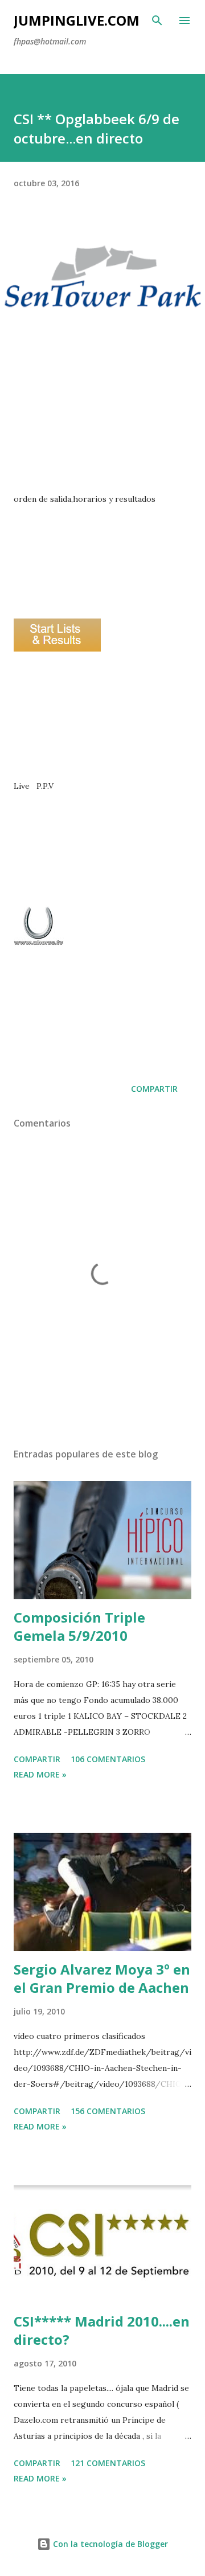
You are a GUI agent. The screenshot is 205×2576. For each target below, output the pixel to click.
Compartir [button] (154, 1089)
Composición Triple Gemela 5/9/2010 (79, 1626)
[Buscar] (157, 21)
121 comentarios (108, 2463)
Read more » (40, 1774)
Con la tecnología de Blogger (109, 2544)
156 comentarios (108, 2111)
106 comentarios (108, 1759)
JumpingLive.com (77, 20)
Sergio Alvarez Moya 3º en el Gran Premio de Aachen (102, 1978)
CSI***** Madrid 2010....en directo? (102, 2330)
